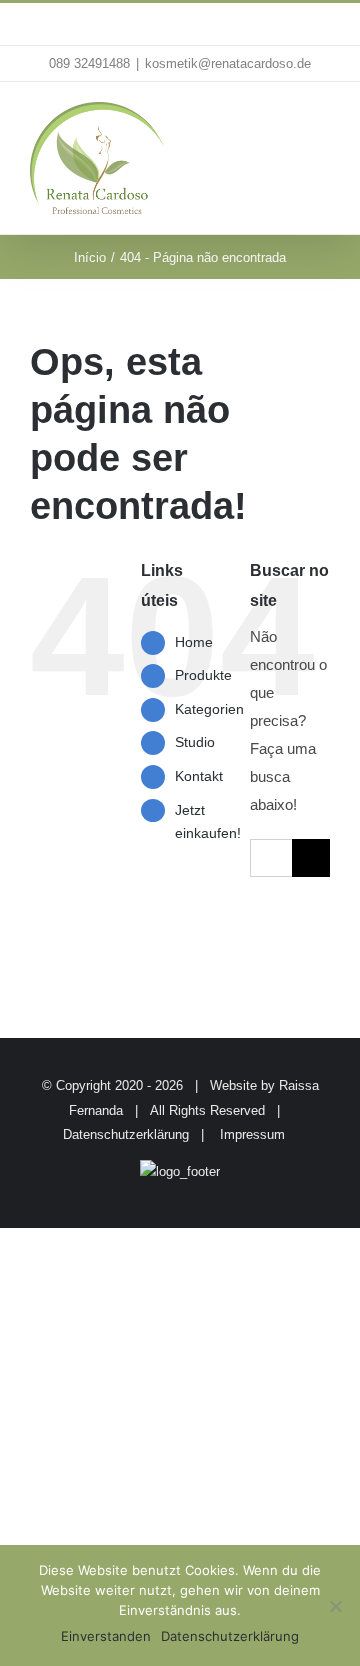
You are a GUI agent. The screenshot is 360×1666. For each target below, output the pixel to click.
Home (194, 642)
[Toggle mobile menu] (322, 122)
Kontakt (199, 776)
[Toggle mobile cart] (286, 122)
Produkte (203, 675)
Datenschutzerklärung (126, 1134)
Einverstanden (106, 1636)
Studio (195, 742)
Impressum (252, 1134)
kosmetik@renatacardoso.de (228, 63)
